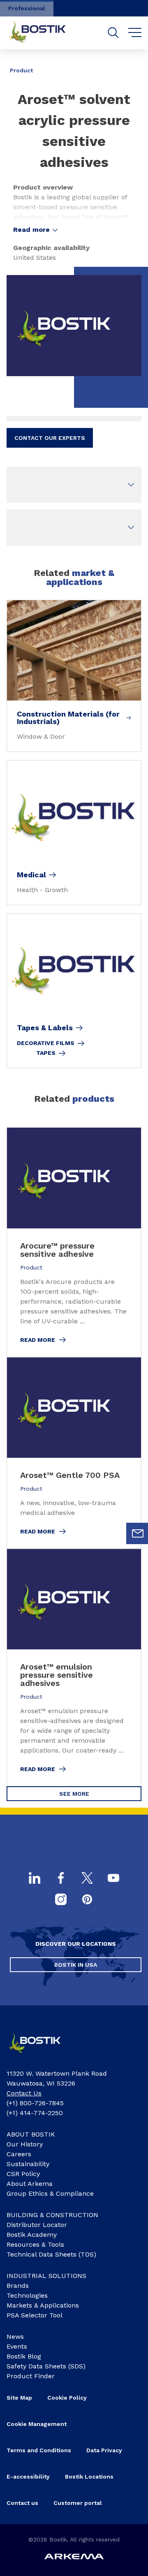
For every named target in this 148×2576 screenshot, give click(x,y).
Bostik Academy (32, 2235)
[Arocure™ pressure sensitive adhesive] (74, 1242)
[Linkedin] (35, 1879)
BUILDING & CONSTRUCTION (52, 2215)
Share (129, 65)
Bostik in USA (76, 1965)
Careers (19, 2154)
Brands (18, 2286)
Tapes (46, 1053)
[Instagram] (61, 1900)
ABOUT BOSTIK (31, 2134)
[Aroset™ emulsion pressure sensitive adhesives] (74, 1667)
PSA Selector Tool (35, 2315)
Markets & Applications (43, 2305)
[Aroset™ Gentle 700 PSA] (74, 1453)
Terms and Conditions (39, 2450)
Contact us (22, 2503)
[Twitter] (87, 1879)
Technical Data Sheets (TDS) (51, 2254)
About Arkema (30, 2184)
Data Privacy (104, 2450)
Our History (25, 2144)
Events (17, 2346)
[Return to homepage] (44, 33)
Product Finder (31, 2376)
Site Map (19, 2398)
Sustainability (28, 2164)
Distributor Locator (37, 2225)
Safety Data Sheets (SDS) (46, 2366)
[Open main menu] (135, 33)
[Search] (113, 33)
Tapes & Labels (45, 1028)
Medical (31, 875)
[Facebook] (61, 1879)
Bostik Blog (24, 2356)
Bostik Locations (89, 2477)
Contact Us (24, 2093)
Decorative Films (46, 1043)
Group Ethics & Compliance (50, 2193)
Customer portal (78, 2503)
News (15, 2337)
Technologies (27, 2295)
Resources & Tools (35, 2244)
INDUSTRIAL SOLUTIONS (46, 2276)
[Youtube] (113, 1879)
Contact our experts (50, 438)
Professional (27, 8)
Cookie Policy (67, 2398)
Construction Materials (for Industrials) (68, 718)
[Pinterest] (87, 1900)
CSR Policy (23, 2174)
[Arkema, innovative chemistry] (40, 2055)
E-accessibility (28, 2477)
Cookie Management (37, 2424)
